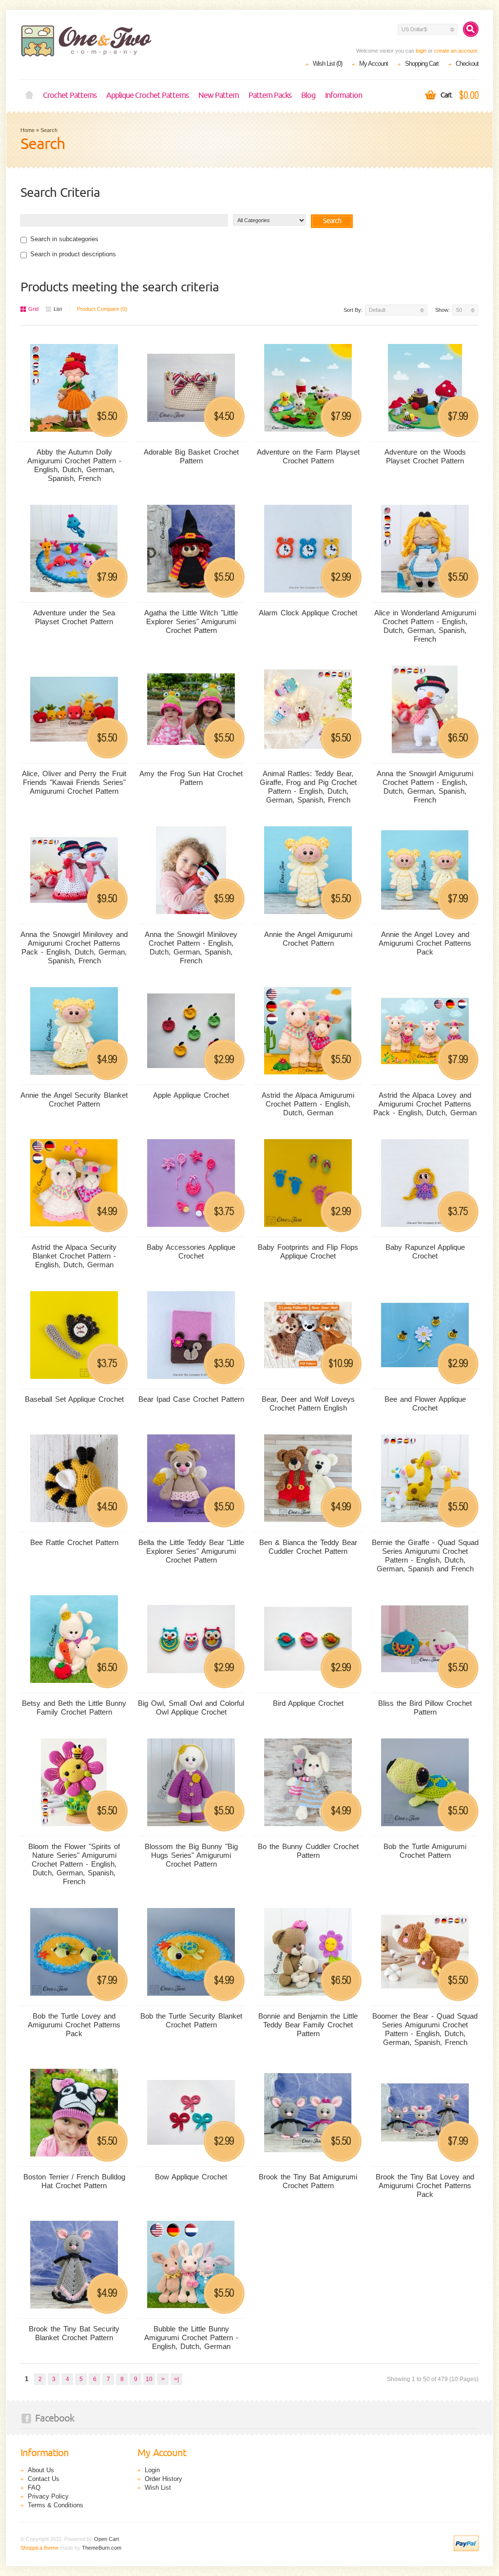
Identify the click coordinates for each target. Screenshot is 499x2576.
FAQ (34, 2488)
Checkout (467, 64)
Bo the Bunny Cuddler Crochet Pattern (308, 1851)
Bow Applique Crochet (191, 2177)
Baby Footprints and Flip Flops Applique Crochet (308, 1251)
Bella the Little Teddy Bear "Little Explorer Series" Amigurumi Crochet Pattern (191, 1551)
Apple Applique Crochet (191, 1095)
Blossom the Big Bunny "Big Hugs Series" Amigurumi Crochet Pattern (191, 1855)
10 (149, 2379)
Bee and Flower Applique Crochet (425, 1403)
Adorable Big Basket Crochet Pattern (191, 456)
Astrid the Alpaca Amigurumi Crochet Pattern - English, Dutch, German (308, 1104)
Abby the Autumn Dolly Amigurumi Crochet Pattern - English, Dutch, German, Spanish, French (74, 465)
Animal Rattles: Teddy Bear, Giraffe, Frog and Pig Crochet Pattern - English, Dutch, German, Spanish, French (308, 787)
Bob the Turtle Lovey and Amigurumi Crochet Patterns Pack (74, 2025)
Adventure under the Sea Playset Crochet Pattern (74, 617)
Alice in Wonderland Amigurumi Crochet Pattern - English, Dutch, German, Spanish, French (425, 626)
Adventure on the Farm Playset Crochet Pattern (308, 456)
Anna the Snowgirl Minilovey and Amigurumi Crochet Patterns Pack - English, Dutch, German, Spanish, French (74, 947)
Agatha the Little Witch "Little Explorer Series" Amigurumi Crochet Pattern (191, 621)
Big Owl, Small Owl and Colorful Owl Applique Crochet (191, 1708)
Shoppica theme (39, 2548)
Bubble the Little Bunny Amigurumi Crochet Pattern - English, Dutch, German (191, 2337)
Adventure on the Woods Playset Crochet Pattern (425, 456)
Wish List (158, 2488)
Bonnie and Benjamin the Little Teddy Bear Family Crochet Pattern (308, 2025)
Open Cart (106, 2539)
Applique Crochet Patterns (147, 95)
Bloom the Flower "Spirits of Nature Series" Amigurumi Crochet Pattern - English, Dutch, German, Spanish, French (74, 1864)
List (58, 309)
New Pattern (219, 95)
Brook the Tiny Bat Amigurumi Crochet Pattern (308, 2181)
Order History (163, 2479)
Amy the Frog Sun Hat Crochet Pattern (191, 778)
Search (49, 130)
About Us (41, 2470)
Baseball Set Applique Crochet (74, 1399)
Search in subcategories (64, 239)
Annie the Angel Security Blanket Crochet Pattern (74, 1099)
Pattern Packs (270, 95)
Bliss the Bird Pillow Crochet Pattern (425, 1708)
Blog (308, 95)
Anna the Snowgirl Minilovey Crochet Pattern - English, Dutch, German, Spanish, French (191, 947)
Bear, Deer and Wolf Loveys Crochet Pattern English (308, 1403)
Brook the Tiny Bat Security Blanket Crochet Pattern (74, 2333)
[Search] (471, 29)
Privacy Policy (48, 2496)
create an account (456, 51)
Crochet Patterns (70, 95)
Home (29, 95)
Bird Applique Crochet (308, 1703)
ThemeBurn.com (102, 2548)
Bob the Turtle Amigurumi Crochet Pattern (425, 1851)
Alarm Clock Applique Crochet (308, 613)
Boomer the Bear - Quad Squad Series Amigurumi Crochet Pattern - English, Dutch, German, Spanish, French (425, 2029)
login (421, 51)
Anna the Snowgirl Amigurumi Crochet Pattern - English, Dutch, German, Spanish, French (425, 787)
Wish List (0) (327, 64)
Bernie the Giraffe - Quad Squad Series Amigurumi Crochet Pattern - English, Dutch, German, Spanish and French (425, 1555)
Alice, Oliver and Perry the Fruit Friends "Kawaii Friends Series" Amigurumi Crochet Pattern (74, 782)
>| (176, 2379)
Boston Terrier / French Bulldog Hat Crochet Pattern (74, 2181)
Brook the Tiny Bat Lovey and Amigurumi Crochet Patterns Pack (425, 2185)
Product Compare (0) (102, 309)
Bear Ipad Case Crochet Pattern (191, 1399)
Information (344, 95)
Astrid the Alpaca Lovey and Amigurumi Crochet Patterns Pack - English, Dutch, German (425, 1104)
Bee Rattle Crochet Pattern (74, 1542)
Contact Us (44, 2479)
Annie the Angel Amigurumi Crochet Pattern (308, 939)
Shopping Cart (422, 64)
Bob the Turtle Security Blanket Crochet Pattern (191, 2020)
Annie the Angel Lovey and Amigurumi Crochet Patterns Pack (425, 943)
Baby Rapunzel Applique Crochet (425, 1251)
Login (152, 2470)
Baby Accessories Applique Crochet (191, 1251)
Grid (33, 309)
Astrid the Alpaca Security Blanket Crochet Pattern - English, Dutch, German (74, 1256)
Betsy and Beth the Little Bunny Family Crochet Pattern (74, 1708)
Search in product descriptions (73, 254)
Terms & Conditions (56, 2505)
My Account (374, 64)
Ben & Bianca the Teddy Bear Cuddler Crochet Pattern (308, 1547)
